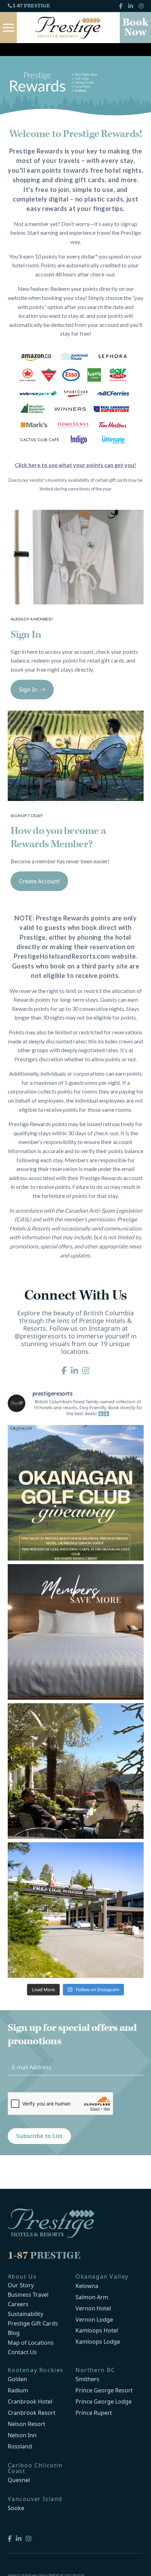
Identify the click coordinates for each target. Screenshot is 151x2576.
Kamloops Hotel (97, 2330)
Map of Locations (31, 2343)
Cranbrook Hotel (30, 2402)
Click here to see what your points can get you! (75, 465)
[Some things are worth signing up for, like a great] (76, 1632)
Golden (17, 2379)
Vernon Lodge (94, 2320)
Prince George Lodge (104, 2402)
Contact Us (22, 2352)
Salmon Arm (92, 2297)
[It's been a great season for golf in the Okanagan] (76, 1493)
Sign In (28, 690)
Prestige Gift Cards (33, 2324)
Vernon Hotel (93, 2308)
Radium (18, 2390)
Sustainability (25, 2314)
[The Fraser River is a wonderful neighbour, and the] (76, 1910)
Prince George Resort (104, 2390)
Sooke (16, 2508)
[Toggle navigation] (8, 28)
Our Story (21, 2285)
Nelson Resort (27, 2424)
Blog (14, 2333)
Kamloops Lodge (98, 2342)
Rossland (20, 2446)
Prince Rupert (94, 2413)
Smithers (87, 2379)
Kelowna (87, 2286)
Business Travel (28, 2295)
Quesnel (19, 2480)
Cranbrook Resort (32, 2413)
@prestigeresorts (41, 1336)
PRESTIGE (31, 6)
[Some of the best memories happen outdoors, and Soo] (76, 1771)
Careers (18, 2304)
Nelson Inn (22, 2435)
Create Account (39, 881)
